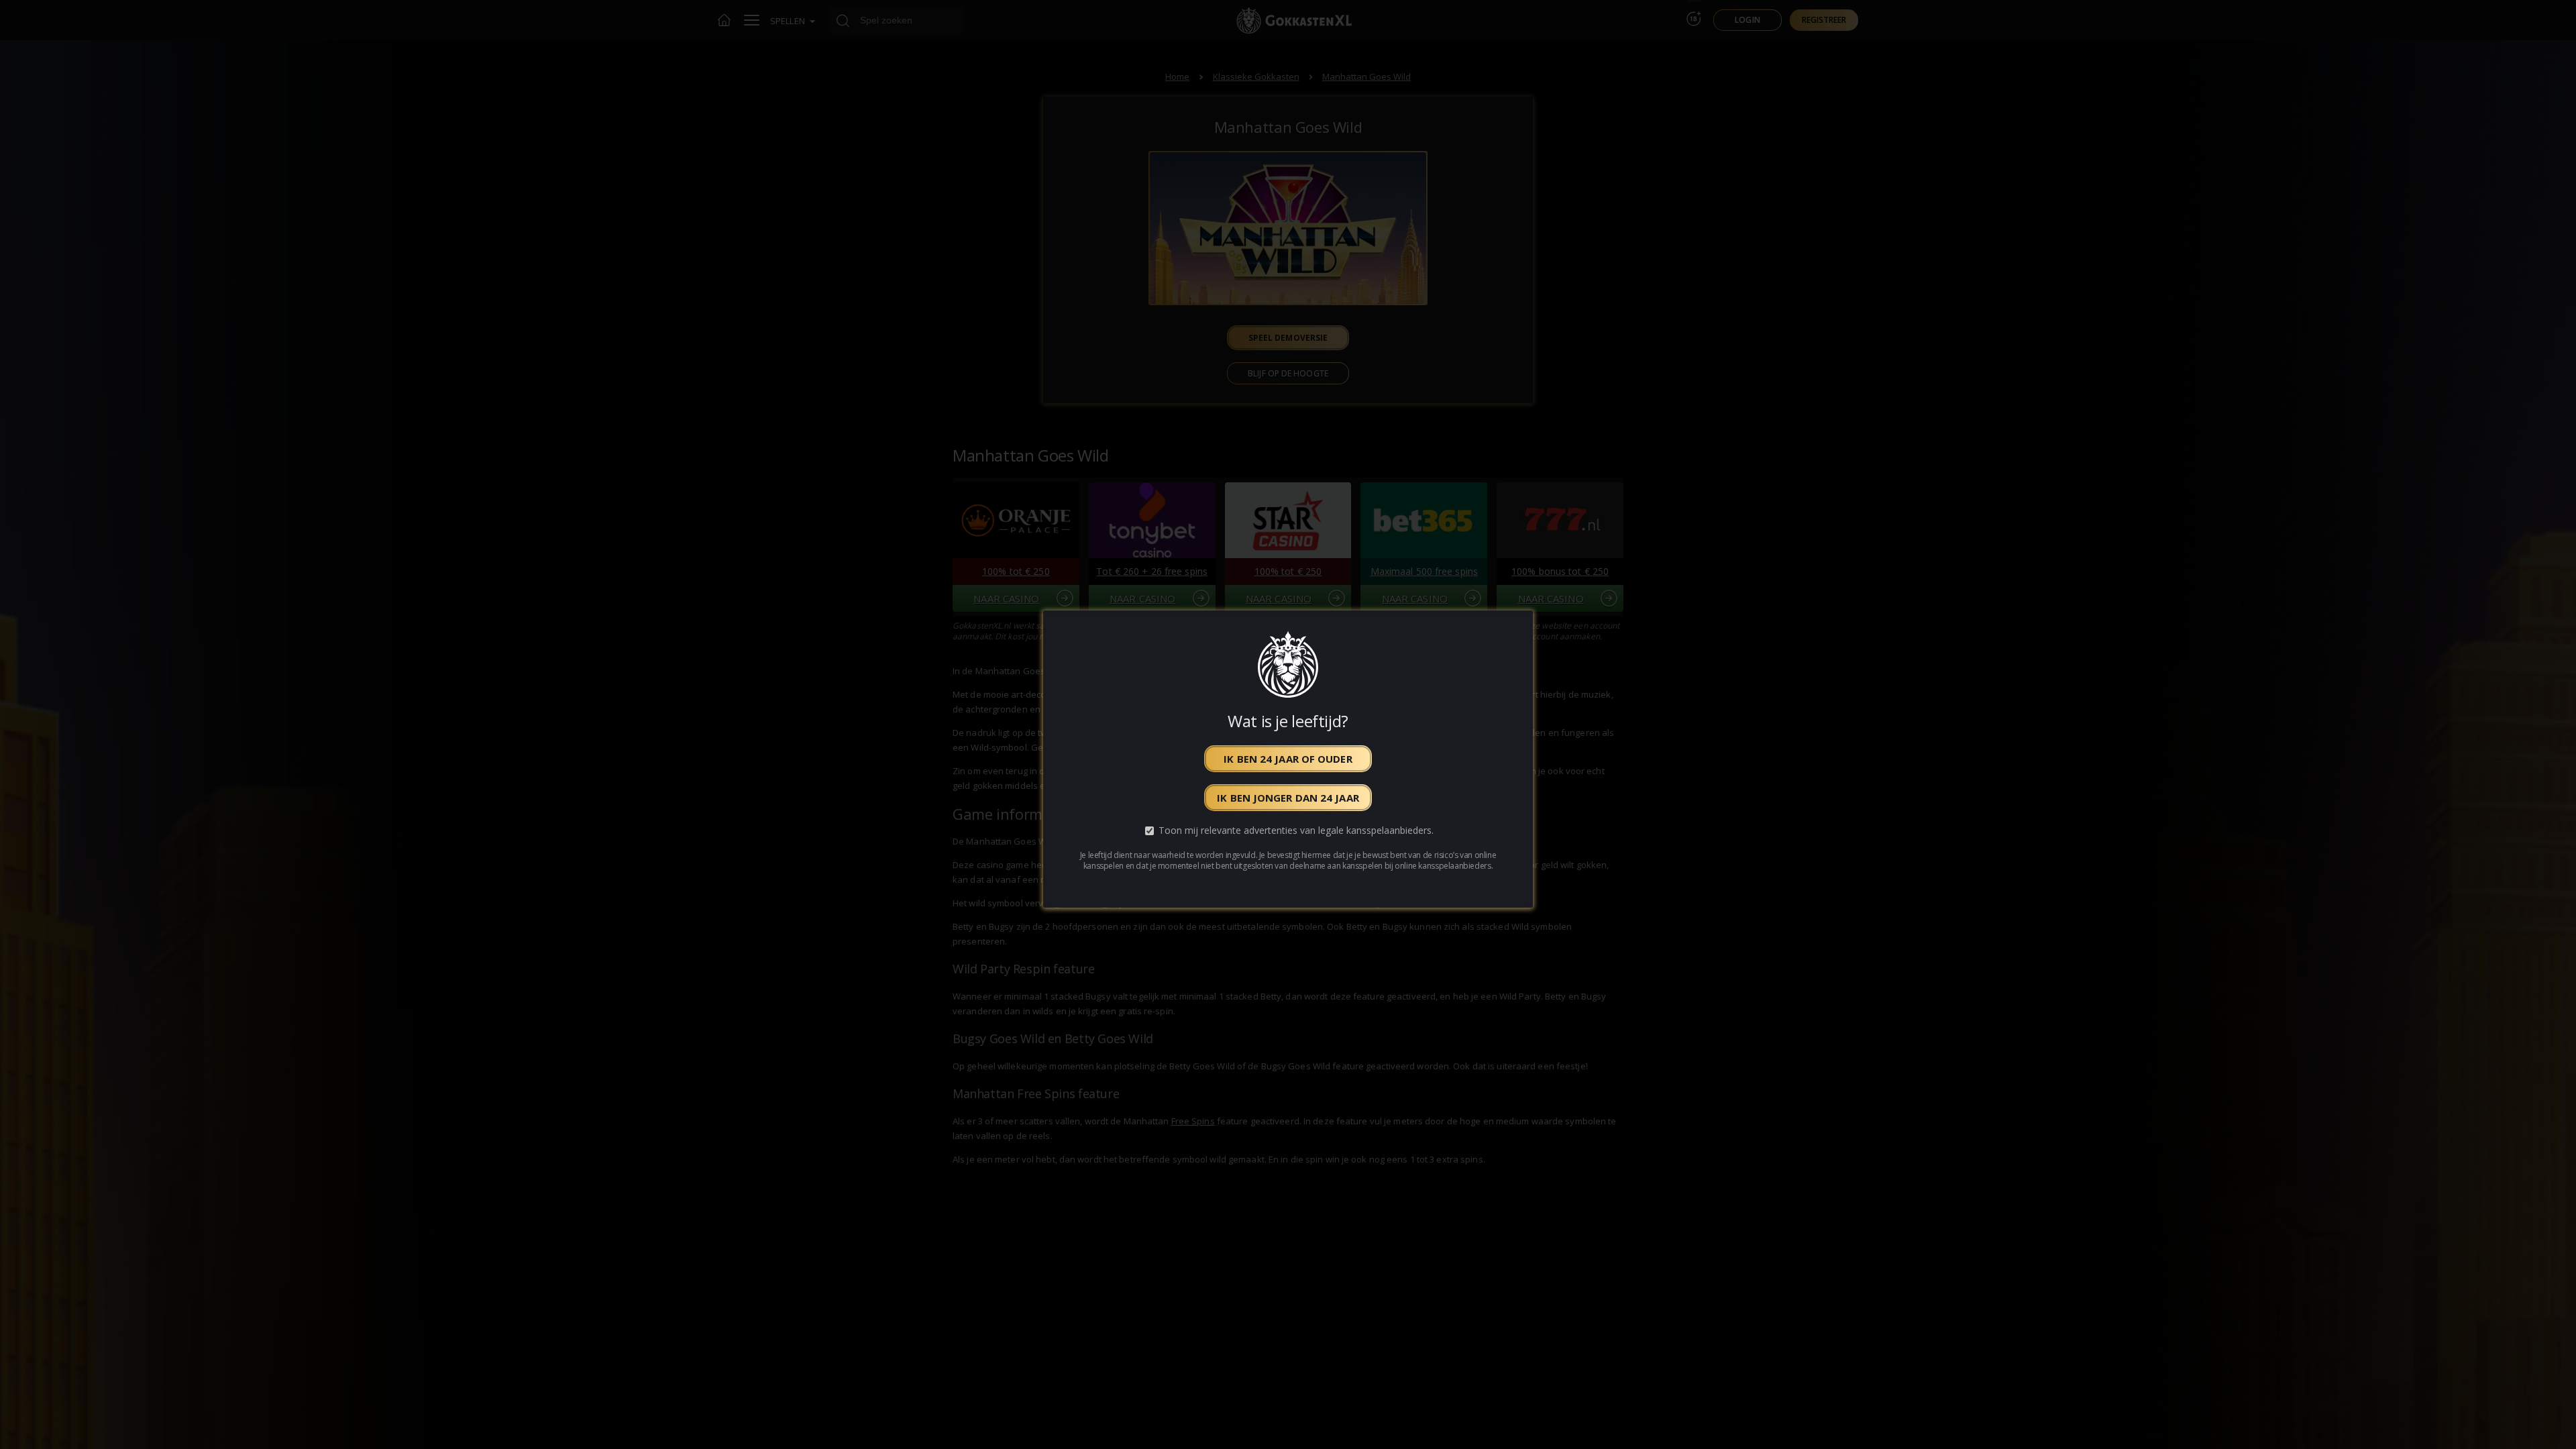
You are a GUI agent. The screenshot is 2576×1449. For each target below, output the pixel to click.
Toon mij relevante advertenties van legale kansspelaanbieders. (1296, 831)
